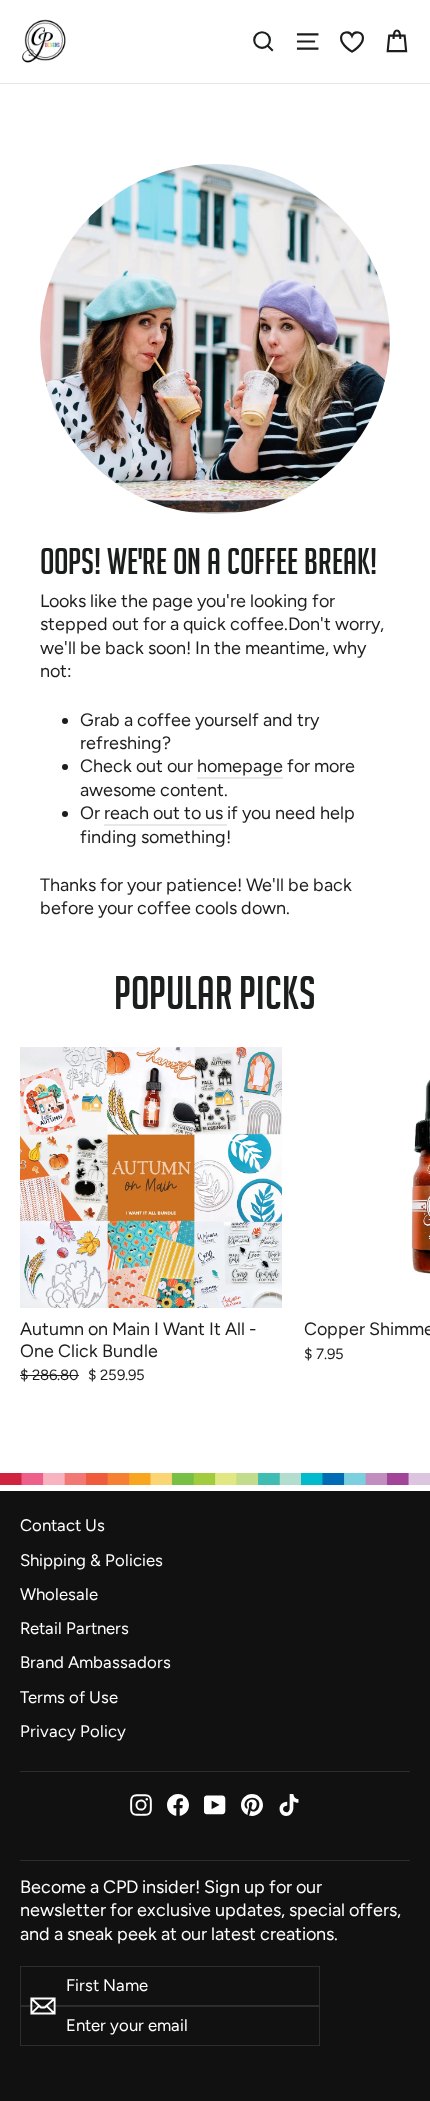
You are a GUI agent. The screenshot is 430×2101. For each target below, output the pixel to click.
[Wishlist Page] (352, 42)
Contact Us (62, 1525)
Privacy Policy (73, 1731)
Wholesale (59, 1594)
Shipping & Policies (91, 1560)
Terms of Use (69, 1697)
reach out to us (165, 813)
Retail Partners (74, 1628)
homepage (240, 766)
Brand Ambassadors (95, 1662)
